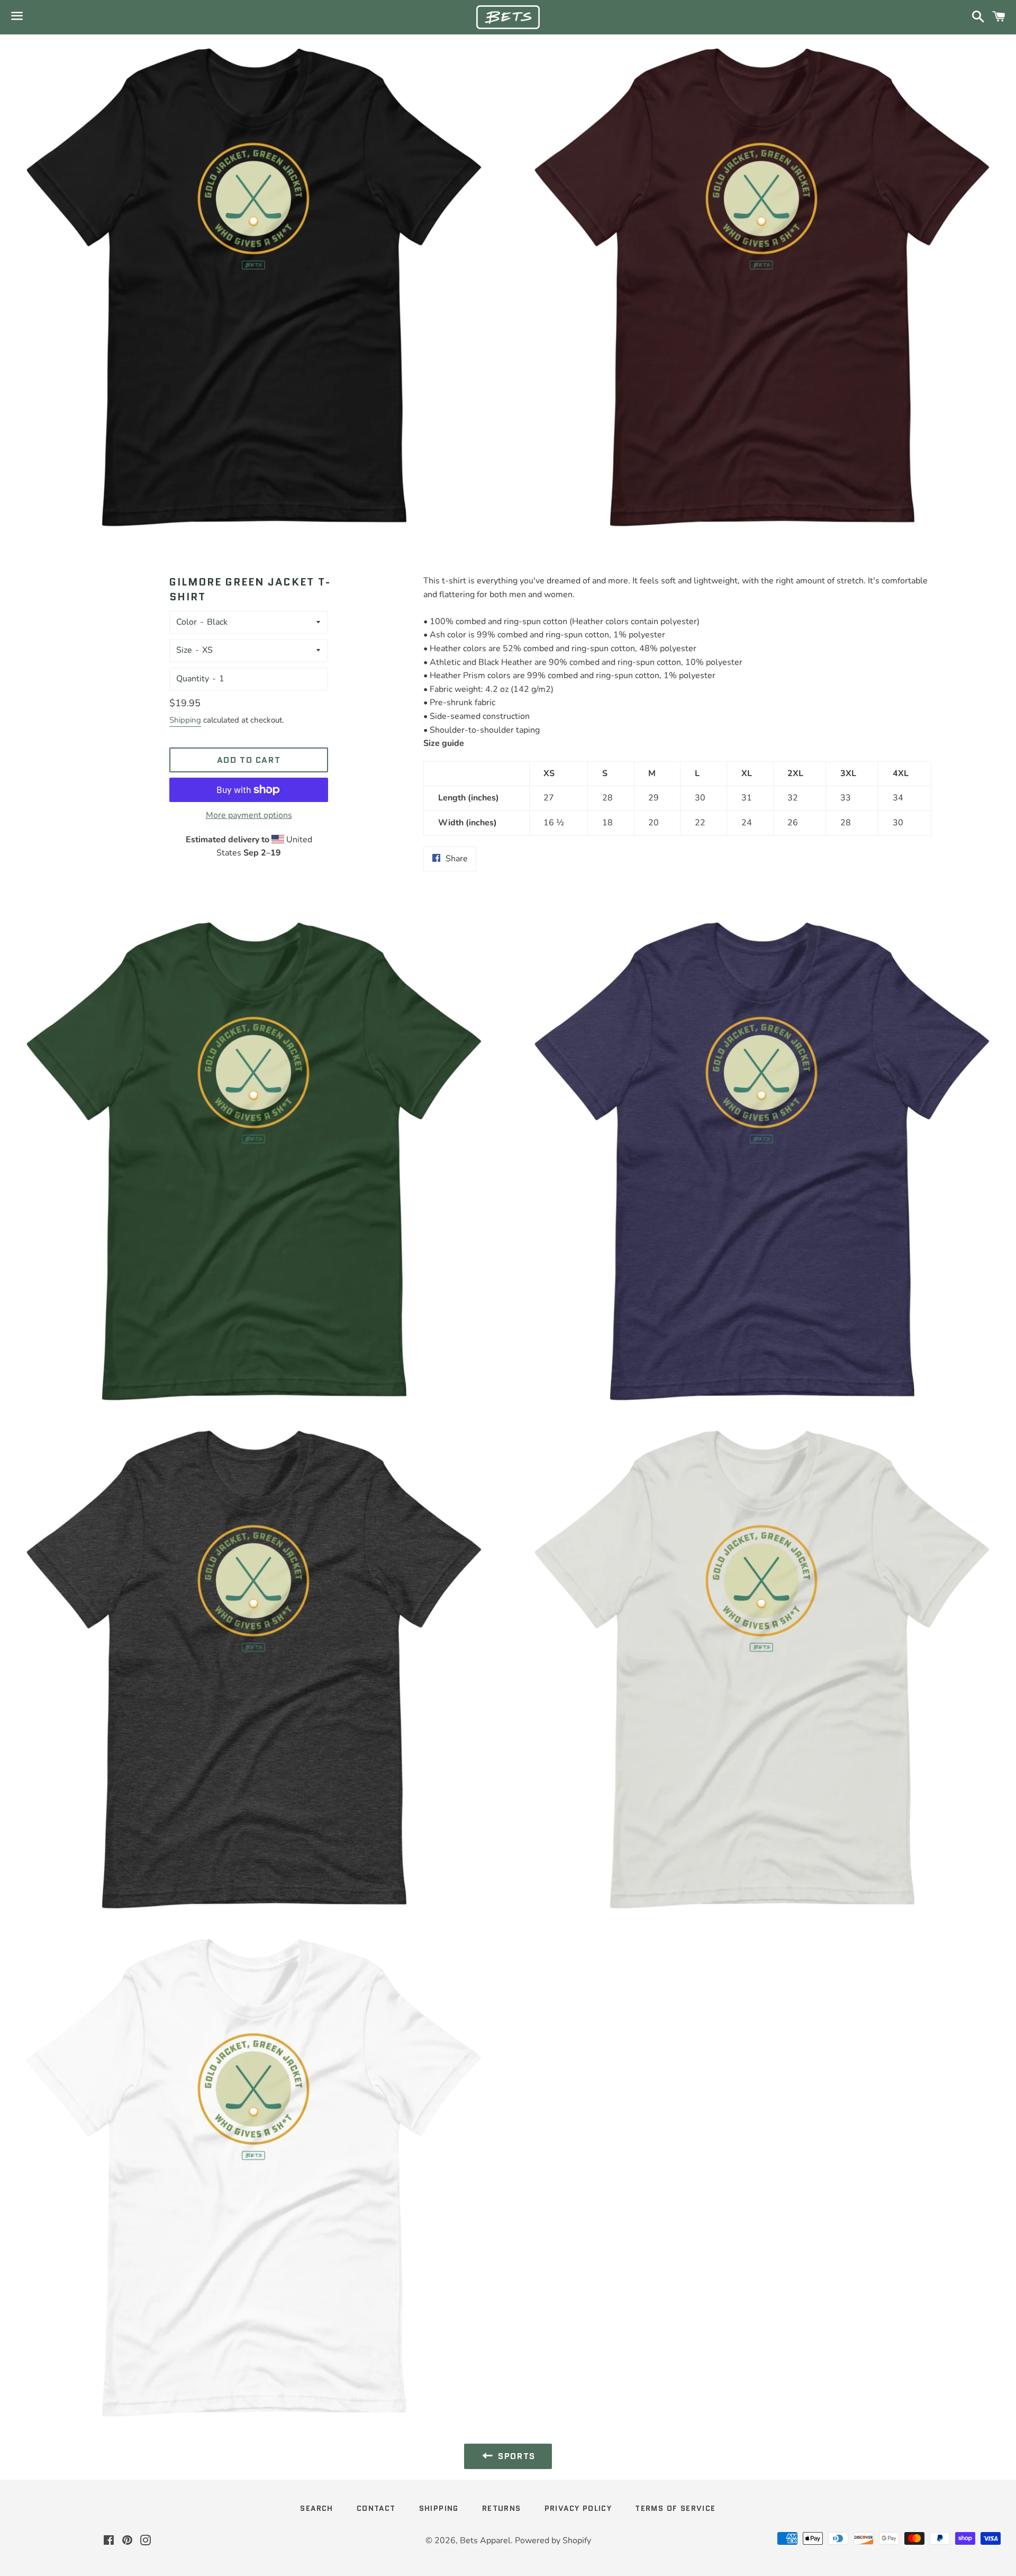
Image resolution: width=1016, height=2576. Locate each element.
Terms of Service (675, 2508)
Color (187, 622)
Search (316, 2508)
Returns (502, 2508)
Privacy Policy (578, 2508)
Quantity (193, 679)
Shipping (185, 720)
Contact (376, 2508)
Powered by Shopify (553, 2541)
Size (184, 650)
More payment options (249, 815)
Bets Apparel (485, 2541)
